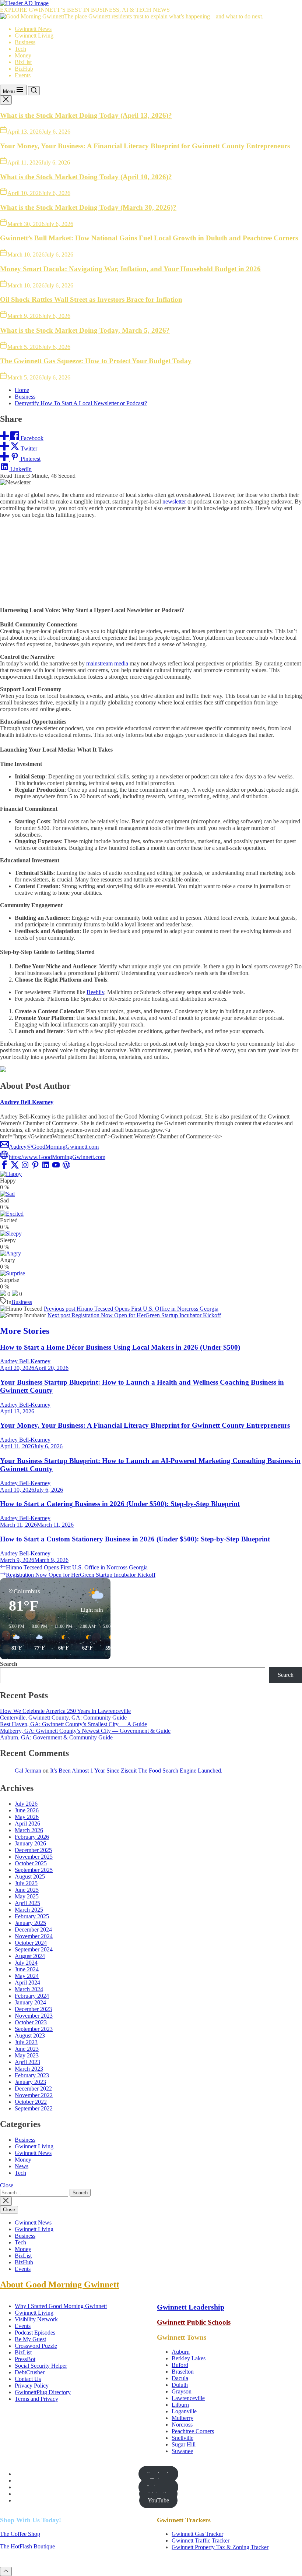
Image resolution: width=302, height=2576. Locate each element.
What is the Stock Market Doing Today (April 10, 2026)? (86, 177)
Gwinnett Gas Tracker (197, 2534)
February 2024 (32, 1996)
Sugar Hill (184, 2444)
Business (25, 42)
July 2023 (26, 2042)
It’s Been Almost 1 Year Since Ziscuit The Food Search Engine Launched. (136, 1771)
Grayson (182, 2391)
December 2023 (33, 2009)
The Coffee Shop (20, 2534)
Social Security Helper (41, 2366)
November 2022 (34, 2095)
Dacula (180, 2378)
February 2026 (32, 1837)
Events (23, 75)
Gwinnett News (33, 29)
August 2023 (30, 2036)
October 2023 (31, 2022)
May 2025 (27, 1896)
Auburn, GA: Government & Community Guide (56, 1737)
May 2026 (27, 1817)
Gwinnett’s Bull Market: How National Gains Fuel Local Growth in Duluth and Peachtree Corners (149, 238)
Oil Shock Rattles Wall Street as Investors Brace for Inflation (91, 299)
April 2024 (27, 1983)
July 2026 (26, 1804)
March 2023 (29, 2069)
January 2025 (30, 1923)
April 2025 (27, 1903)
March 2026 (29, 1830)
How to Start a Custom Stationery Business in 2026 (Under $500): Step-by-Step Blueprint (135, 1539)
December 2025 (33, 1850)
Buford (180, 2365)
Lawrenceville (188, 2398)
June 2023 (27, 2049)
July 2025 (26, 1883)
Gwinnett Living (34, 36)
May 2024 (27, 1976)
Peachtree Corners (193, 2431)
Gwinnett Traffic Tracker (201, 2540)
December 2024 (33, 1930)
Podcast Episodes (35, 2333)
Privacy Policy (32, 2386)
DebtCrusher (30, 2372)
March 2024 (29, 1989)
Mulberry (182, 2418)
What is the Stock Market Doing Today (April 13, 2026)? (86, 115)
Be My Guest (30, 2339)
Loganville (184, 2411)
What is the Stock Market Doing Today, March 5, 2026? (85, 330)
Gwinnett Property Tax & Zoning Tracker (220, 2547)
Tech (20, 49)
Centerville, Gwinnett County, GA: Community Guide (63, 1718)
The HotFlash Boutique (27, 2546)
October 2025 (31, 1863)
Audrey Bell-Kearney (27, 1102)
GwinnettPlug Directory (43, 2392)
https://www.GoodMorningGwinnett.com (57, 1157)
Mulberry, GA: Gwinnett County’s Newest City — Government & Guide (85, 1731)
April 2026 (27, 1824)
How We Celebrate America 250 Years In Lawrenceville (65, 1711)
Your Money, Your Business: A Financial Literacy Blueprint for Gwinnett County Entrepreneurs (145, 146)
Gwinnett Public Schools (194, 2322)
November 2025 (34, 1857)
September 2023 (34, 2029)
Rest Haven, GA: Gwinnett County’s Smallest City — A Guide (73, 1724)
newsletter (175, 501)
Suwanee (182, 2451)
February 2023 (32, 2075)
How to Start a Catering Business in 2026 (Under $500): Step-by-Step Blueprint (120, 1504)
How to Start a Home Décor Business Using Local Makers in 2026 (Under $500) (120, 1347)
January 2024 (30, 2002)
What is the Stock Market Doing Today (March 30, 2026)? (88, 207)
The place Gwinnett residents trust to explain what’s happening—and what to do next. (164, 16)
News (22, 2166)
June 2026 (27, 1810)
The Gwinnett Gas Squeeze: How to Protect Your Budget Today (96, 361)
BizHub (24, 69)
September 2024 (34, 1949)
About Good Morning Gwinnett (60, 2285)
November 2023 (34, 2016)
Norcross (182, 2425)
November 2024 (34, 1936)
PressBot (25, 2359)
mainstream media (108, 663)
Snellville (182, 2438)
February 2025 (32, 1916)
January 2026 (30, 1843)
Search (9, 1664)
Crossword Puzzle (36, 2346)
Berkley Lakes (189, 2358)
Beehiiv (95, 992)
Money (23, 55)
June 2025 (27, 1890)
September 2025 (34, 1870)
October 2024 (31, 1943)
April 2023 (27, 2062)
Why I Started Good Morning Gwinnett (61, 2306)
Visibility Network (36, 2319)
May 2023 (27, 2055)
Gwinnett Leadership (191, 2307)
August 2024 (30, 1956)
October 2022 (31, 2102)
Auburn (181, 2352)
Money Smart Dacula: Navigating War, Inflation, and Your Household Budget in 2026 (130, 269)
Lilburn (180, 2405)
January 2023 (30, 2082)
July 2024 (26, 1963)
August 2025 (30, 1877)
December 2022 (33, 2089)
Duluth (180, 2385)
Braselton (183, 2372)
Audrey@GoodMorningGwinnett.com (54, 1147)
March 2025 (29, 1910)
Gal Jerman (28, 1771)
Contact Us (28, 2379)
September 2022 (34, 2108)
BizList (23, 62)
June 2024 (27, 1969)
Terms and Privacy (36, 2399)
